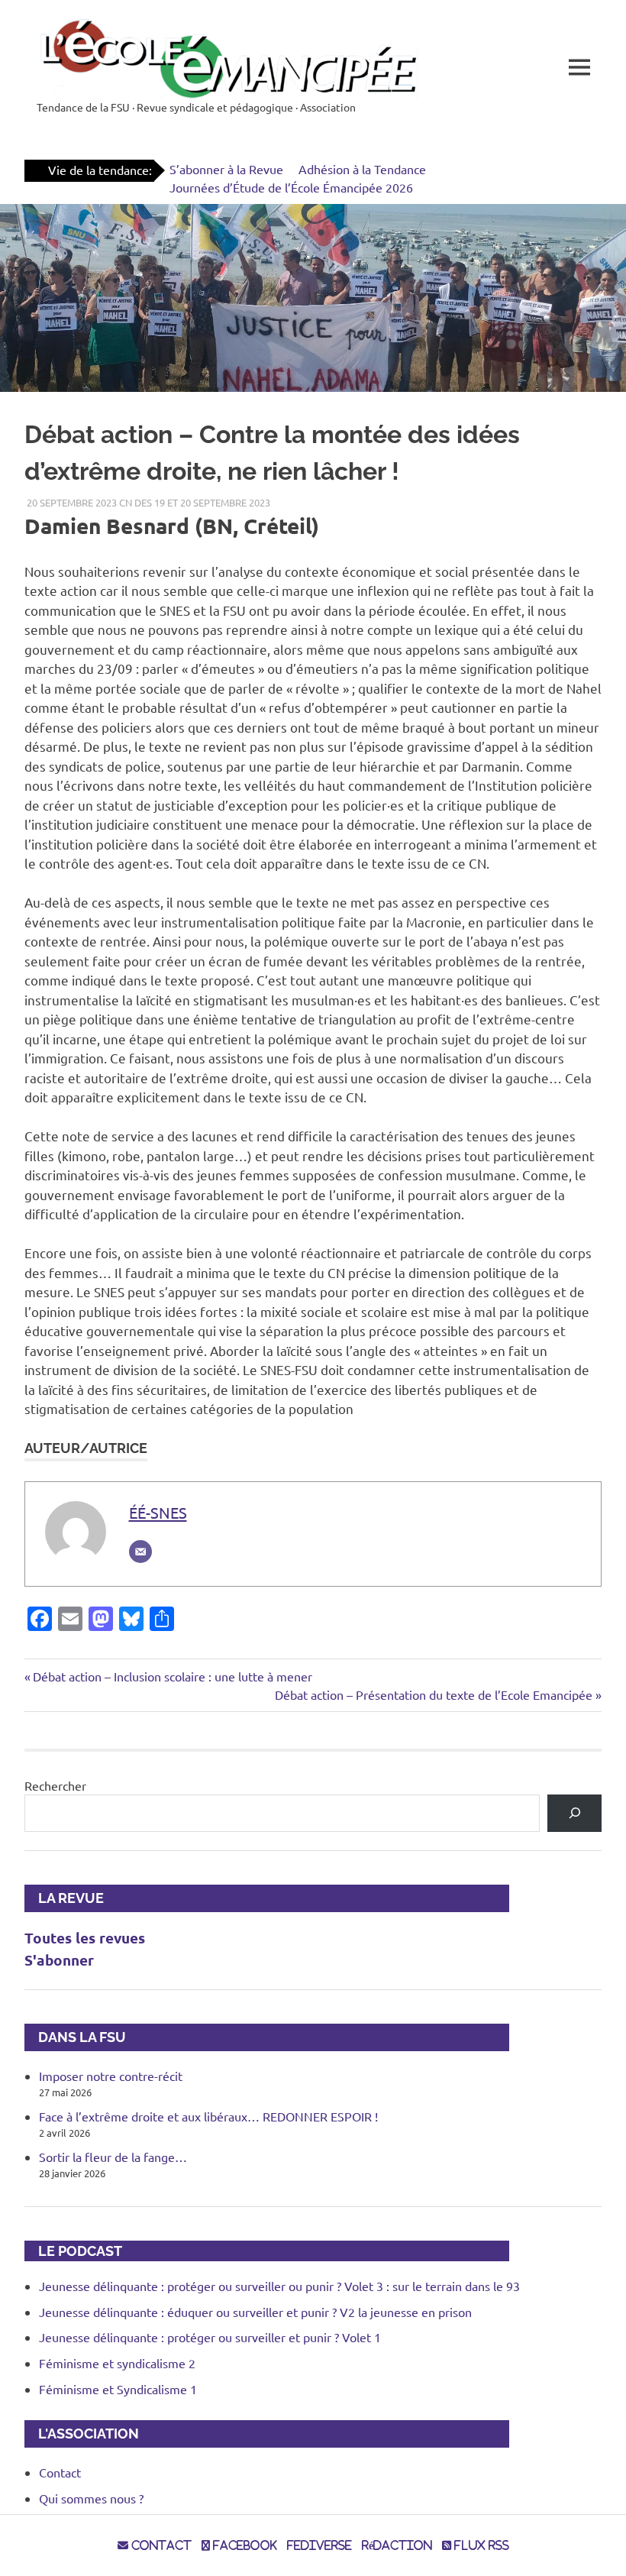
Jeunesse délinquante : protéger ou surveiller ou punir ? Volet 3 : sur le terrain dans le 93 (279, 2286)
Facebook (244, 2545)
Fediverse (319, 2545)
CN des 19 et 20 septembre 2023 (195, 502)
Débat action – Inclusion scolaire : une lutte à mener (172, 1676)
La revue (64, 1898)
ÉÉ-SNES (158, 1512)
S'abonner (59, 1960)
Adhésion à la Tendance (362, 169)
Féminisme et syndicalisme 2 (117, 2363)
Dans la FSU (75, 2037)
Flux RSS (480, 2545)
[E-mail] (140, 1552)
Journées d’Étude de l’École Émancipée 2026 (291, 187)
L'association (82, 2434)
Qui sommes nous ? (91, 2498)
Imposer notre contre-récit (111, 2076)
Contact (60, 2472)
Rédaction (397, 2545)
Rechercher (55, 1785)
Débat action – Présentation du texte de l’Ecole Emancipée (434, 1694)
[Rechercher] (574, 1813)
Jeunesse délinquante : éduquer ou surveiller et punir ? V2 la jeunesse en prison (255, 2312)
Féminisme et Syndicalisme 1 (118, 2389)
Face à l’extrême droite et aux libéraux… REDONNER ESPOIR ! (208, 2116)
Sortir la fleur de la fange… (113, 2157)
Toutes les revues (85, 1938)
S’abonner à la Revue (226, 169)
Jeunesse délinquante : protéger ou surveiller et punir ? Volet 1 (210, 2337)
